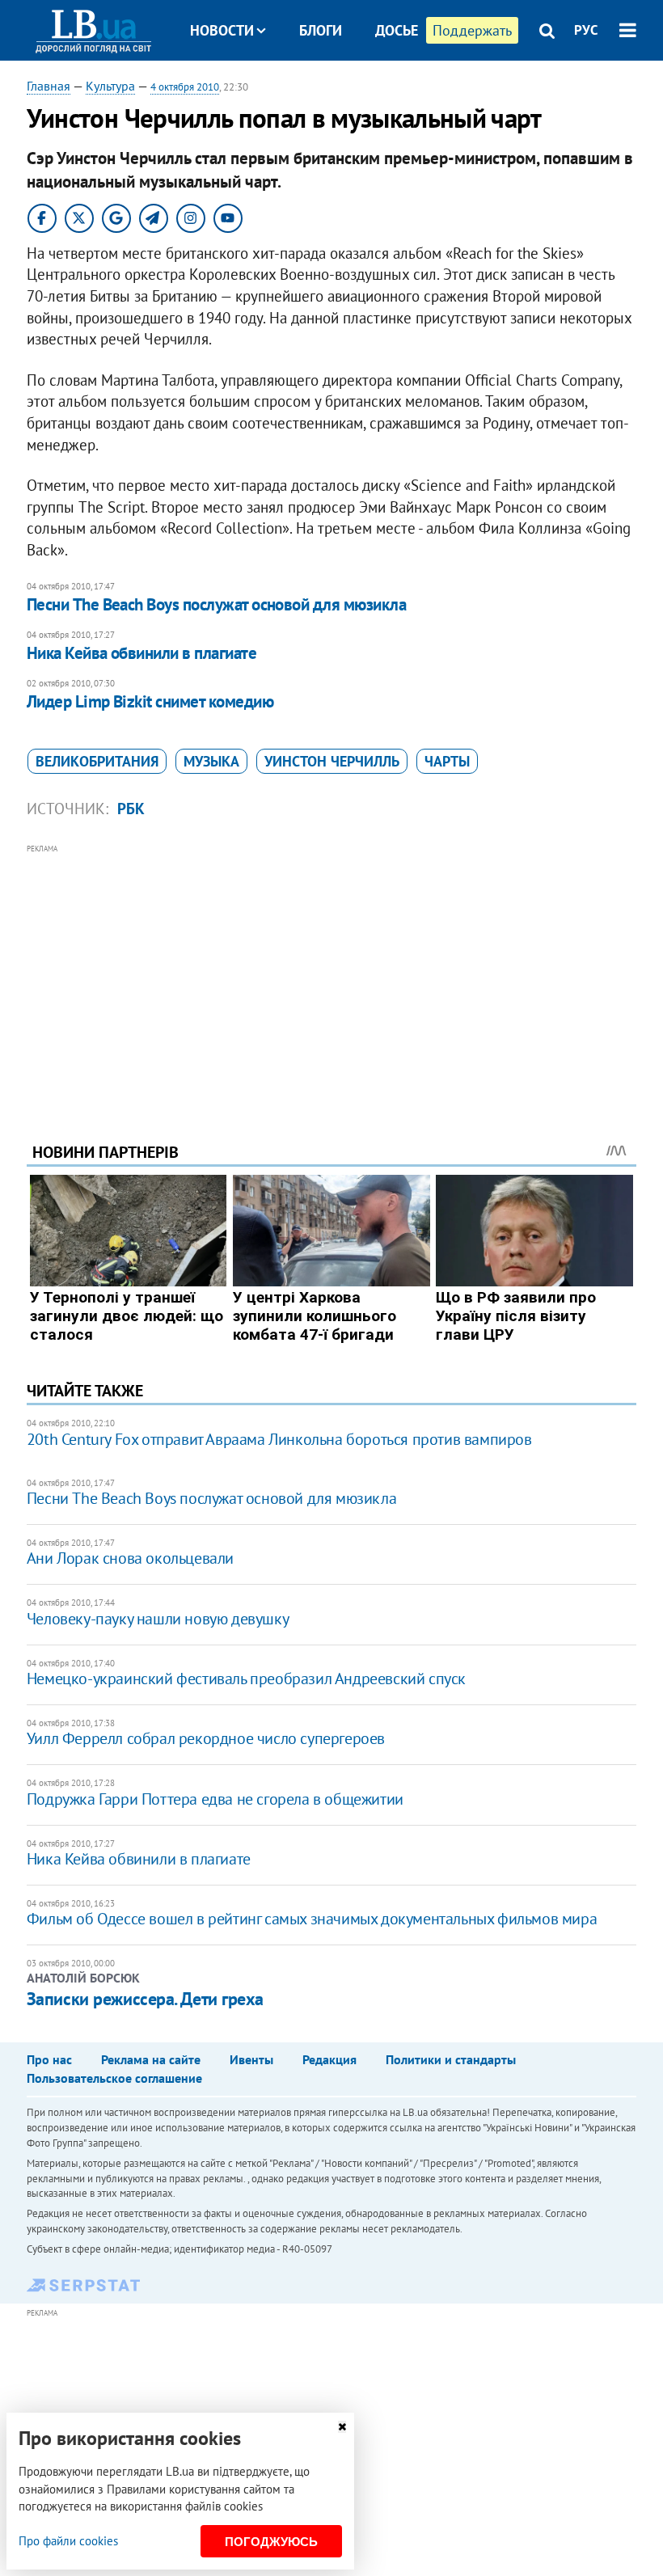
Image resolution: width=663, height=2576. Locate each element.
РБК (131, 809)
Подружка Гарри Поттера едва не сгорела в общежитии (215, 1799)
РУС (586, 30)
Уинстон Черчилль (332, 761)
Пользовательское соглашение (114, 2078)
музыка (211, 761)
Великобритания (97, 761)
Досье (397, 30)
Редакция (329, 2059)
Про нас (49, 2059)
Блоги (321, 30)
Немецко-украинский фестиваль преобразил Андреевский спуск (246, 1679)
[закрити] (342, 2427)
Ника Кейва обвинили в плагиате (141, 653)
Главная (49, 86)
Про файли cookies (68, 2541)
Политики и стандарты (451, 2059)
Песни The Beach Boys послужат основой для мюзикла (216, 604)
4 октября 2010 (185, 87)
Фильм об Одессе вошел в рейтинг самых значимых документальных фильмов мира (312, 1919)
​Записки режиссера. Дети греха (145, 1999)
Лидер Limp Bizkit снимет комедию (150, 701)
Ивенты (251, 2059)
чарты (447, 761)
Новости (222, 30)
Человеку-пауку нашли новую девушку (158, 1619)
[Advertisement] (331, 971)
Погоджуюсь (271, 2542)
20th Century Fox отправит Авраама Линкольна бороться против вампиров (279, 1439)
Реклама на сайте (151, 2059)
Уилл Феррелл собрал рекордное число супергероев (206, 1738)
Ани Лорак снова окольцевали (130, 1558)
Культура (110, 86)
